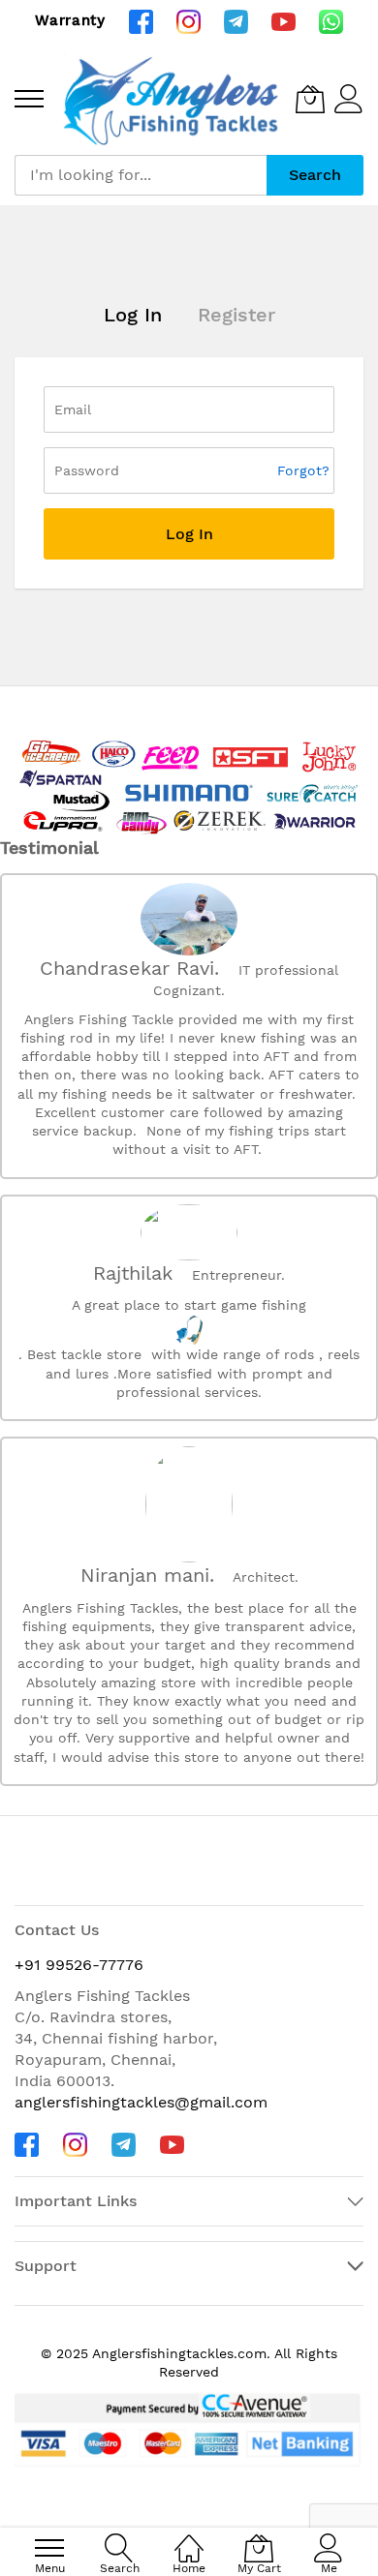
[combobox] (141, 175)
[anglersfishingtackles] (174, 99)
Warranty (70, 20)
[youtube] (283, 21)
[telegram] (236, 21)
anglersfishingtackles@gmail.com (141, 2102)
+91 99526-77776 (79, 1965)
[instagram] (189, 21)
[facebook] (141, 21)
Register (236, 315)
